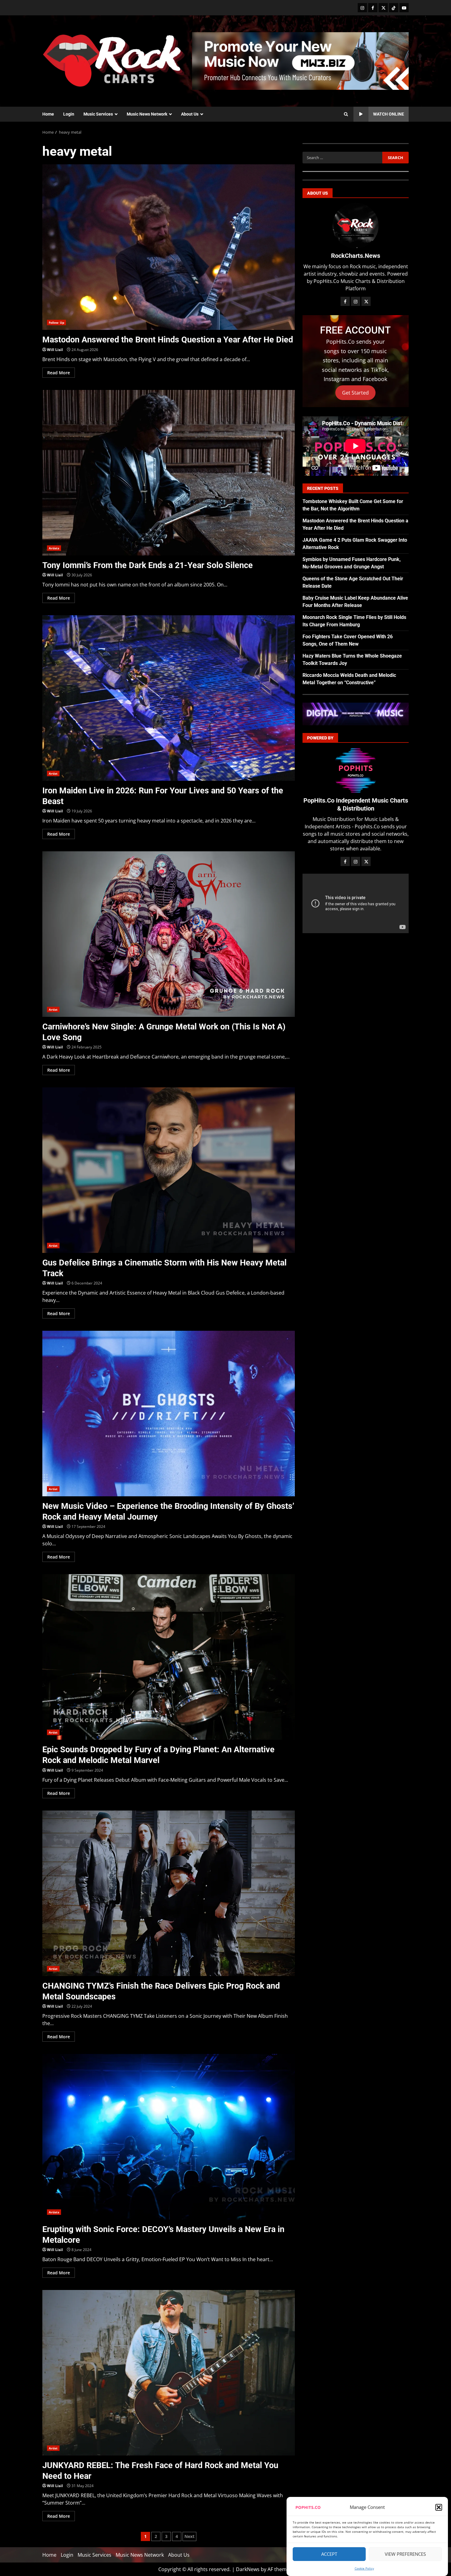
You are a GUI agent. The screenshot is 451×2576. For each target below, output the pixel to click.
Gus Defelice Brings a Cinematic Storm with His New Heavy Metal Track (169, 1170)
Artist (53, 773)
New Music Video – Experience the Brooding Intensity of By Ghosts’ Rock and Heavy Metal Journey (169, 1414)
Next (189, 2536)
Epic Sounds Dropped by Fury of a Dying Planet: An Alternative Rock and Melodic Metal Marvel (169, 1657)
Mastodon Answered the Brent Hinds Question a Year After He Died (169, 247)
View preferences (405, 2554)
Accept (329, 2554)
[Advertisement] (300, 60)
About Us (190, 114)
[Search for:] (342, 158)
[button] (439, 2507)
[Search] (346, 114)
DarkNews (248, 2569)
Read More (59, 373)
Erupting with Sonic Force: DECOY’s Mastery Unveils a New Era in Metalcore (169, 2137)
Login (69, 114)
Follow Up (56, 322)
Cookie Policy (364, 2568)
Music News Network (147, 114)
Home (48, 114)
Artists (54, 548)
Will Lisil (55, 350)
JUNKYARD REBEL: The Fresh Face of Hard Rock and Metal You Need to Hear (169, 2373)
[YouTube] (404, 8)
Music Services (98, 114)
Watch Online (389, 114)
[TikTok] (394, 8)
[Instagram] (362, 8)
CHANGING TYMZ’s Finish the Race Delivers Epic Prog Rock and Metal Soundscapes (169, 1893)
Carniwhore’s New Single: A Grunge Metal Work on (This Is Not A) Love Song (169, 934)
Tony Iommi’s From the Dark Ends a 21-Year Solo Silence (169, 473)
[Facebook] (373, 8)
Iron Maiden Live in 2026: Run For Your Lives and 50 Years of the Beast (169, 698)
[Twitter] (383, 8)
